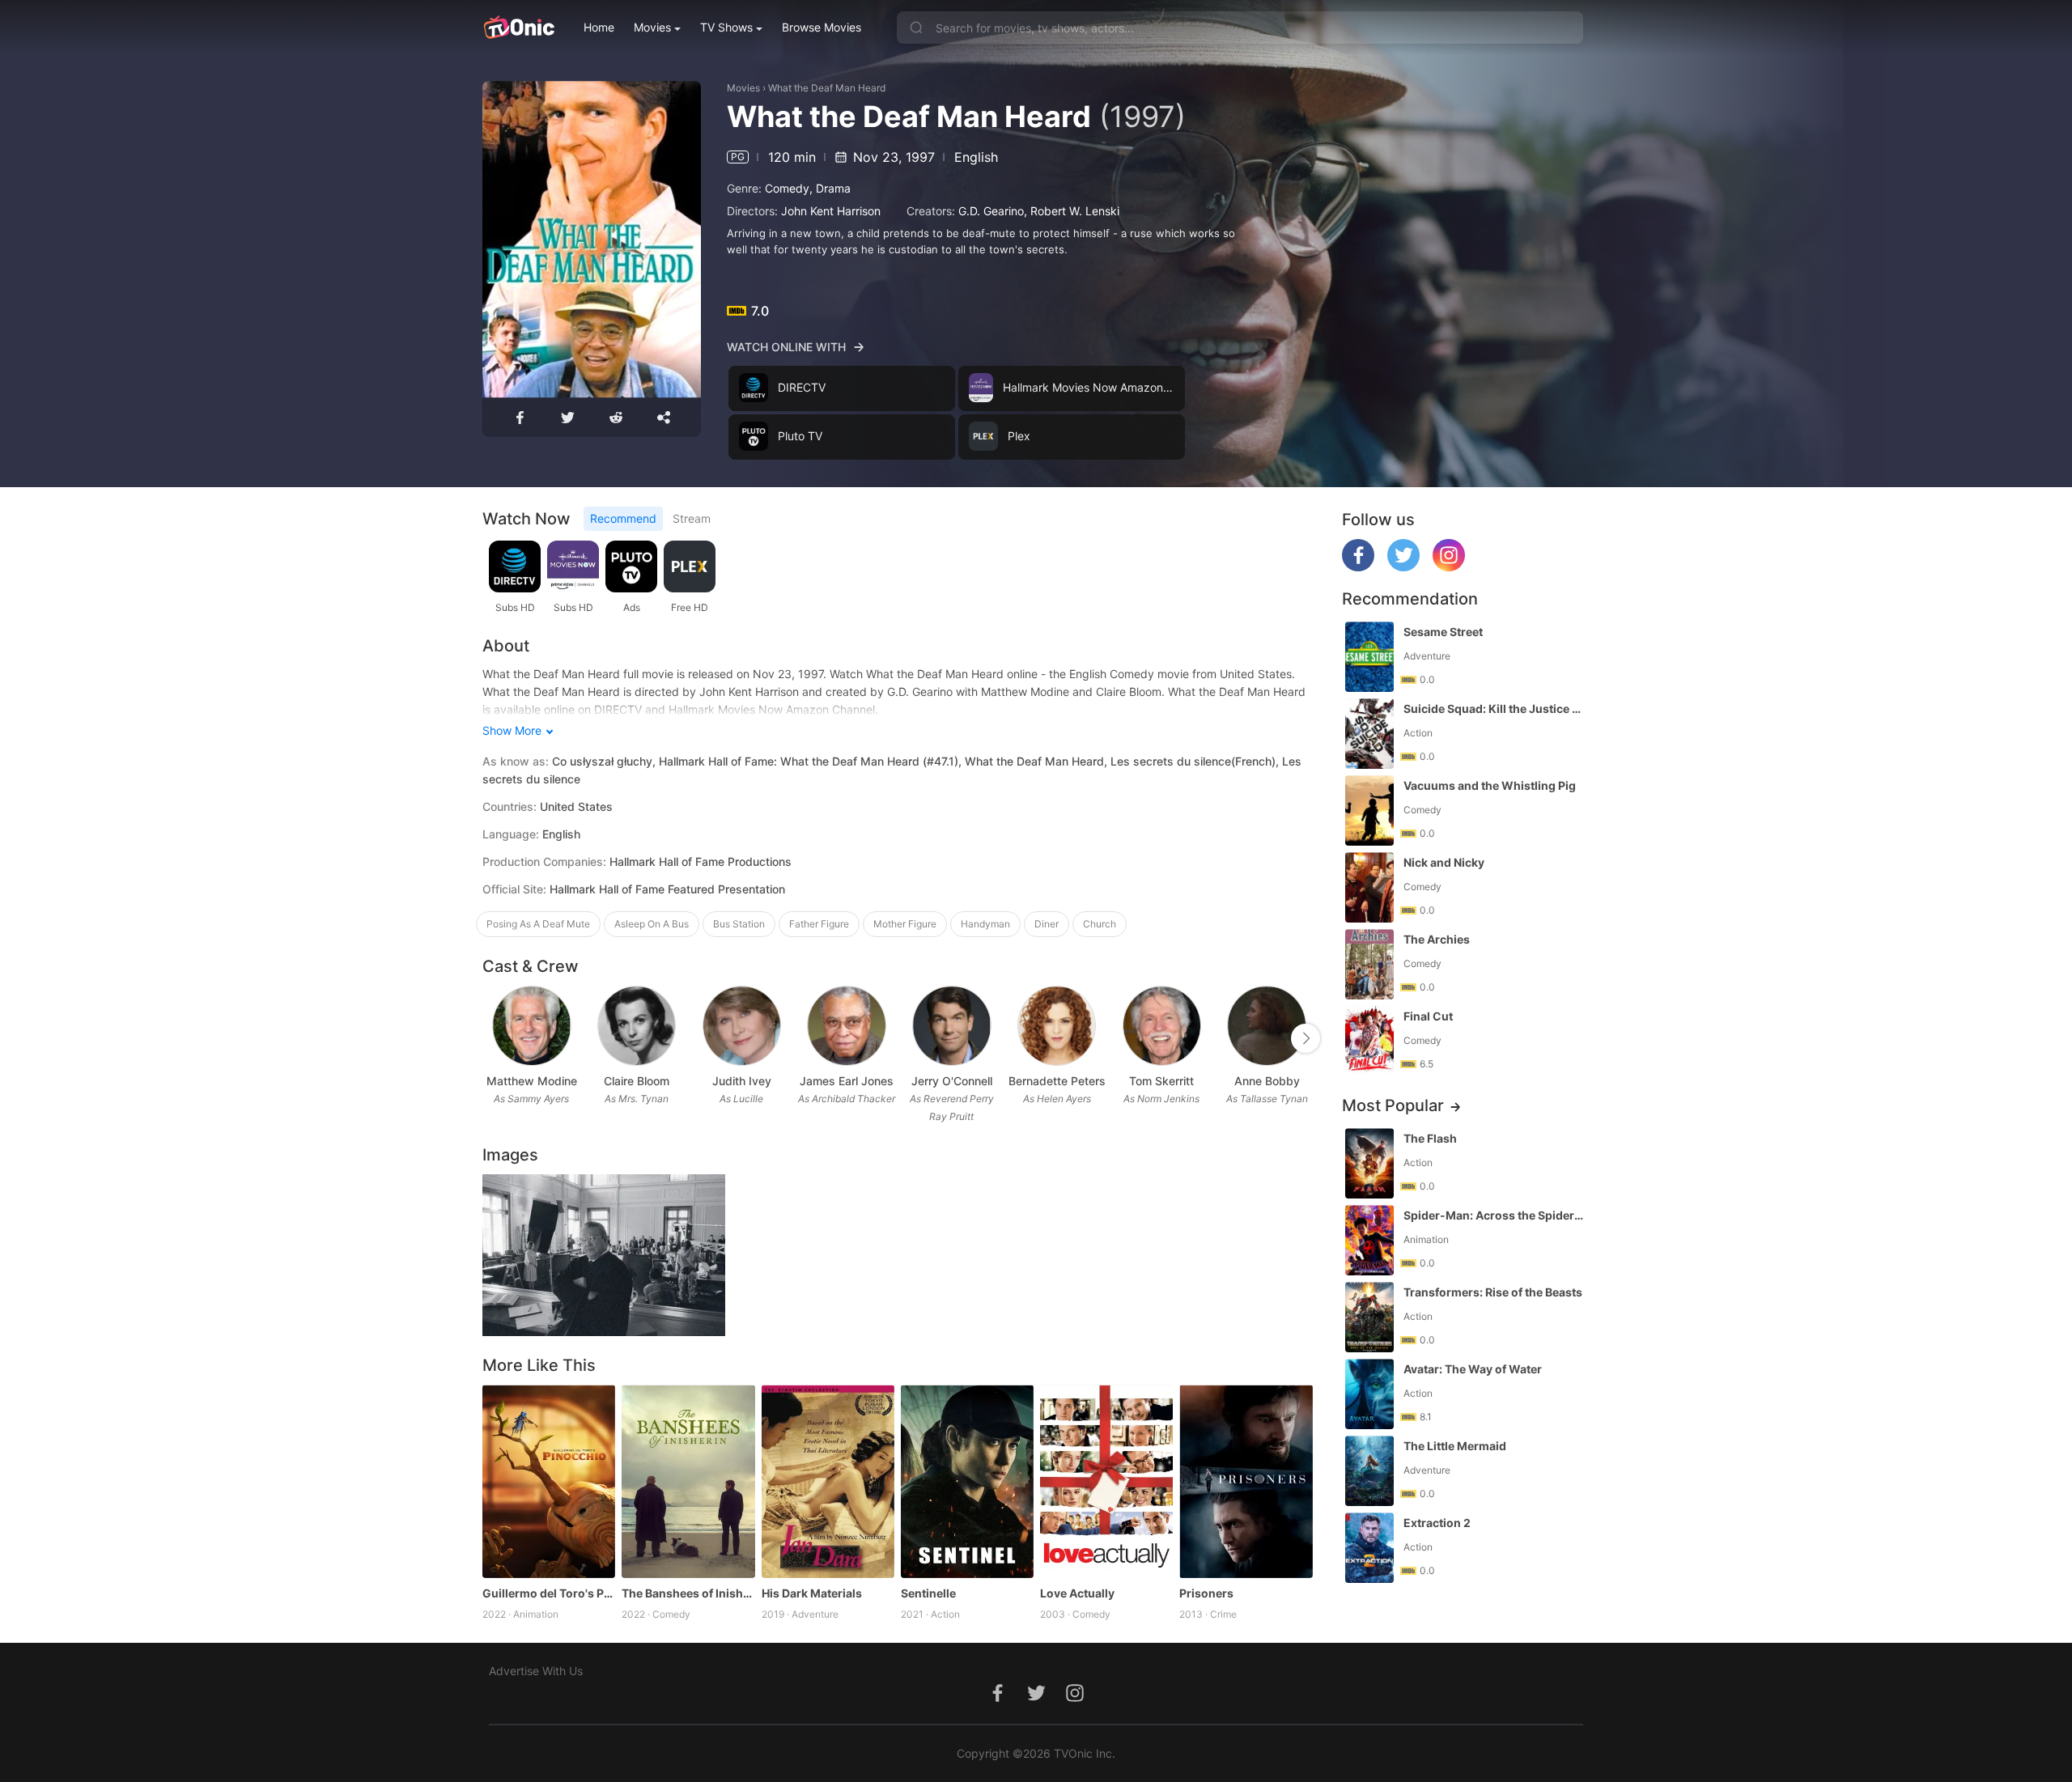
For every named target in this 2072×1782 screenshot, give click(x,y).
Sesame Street (1443, 632)
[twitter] (1403, 567)
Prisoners (1206, 1593)
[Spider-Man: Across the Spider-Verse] (1369, 1240)
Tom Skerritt (1161, 1081)
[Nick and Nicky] (1369, 887)
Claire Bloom (637, 1081)
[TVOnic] (518, 28)
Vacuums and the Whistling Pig (1490, 785)
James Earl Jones (847, 1081)
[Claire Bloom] (637, 1026)
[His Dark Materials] (828, 1481)
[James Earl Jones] (846, 1026)
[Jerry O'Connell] (951, 1026)
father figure (819, 924)
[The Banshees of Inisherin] (688, 1481)
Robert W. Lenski (1075, 211)
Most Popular (1393, 1105)
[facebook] (1358, 567)
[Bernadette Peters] (1057, 1026)
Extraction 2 (1437, 1523)
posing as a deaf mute (538, 924)
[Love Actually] (1106, 1481)
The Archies (1437, 939)
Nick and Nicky (1444, 862)
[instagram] (1449, 567)
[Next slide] (1306, 1038)
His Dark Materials (812, 1593)
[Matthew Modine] (531, 1026)
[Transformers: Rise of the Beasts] (1369, 1317)
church (1100, 924)
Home (599, 27)
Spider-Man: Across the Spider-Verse (1495, 1215)
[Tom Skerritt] (1162, 1026)
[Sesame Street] (1369, 657)
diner (1047, 924)
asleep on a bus (652, 924)
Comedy (787, 188)
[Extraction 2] (1369, 1548)
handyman (985, 924)
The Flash (1430, 1138)
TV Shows (726, 27)
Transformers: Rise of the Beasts (1493, 1292)
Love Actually (1077, 1593)
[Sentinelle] (967, 1481)
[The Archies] (1369, 964)
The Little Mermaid (1455, 1446)
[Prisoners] (1246, 1481)
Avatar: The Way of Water (1473, 1369)
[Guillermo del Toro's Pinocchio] (549, 1481)
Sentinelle (928, 1593)
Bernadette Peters (1057, 1081)
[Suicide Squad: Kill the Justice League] (1369, 734)
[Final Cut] (1369, 1041)
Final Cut (1428, 1016)
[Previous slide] (493, 1038)
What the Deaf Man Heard (827, 88)
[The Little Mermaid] (1369, 1471)
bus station (739, 924)
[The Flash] (1369, 1163)
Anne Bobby (1267, 1081)
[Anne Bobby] (1266, 1026)
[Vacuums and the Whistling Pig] (1369, 810)
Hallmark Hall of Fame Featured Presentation (667, 889)
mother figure (905, 924)
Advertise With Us (536, 1671)
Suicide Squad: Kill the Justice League (1495, 709)
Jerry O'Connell (952, 1081)
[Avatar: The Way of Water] (1369, 1394)
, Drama (830, 188)
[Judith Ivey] (742, 1026)
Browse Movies (822, 27)
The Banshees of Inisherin (688, 1593)
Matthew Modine (532, 1081)
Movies (652, 27)
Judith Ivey (742, 1081)
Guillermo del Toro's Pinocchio (549, 1593)
